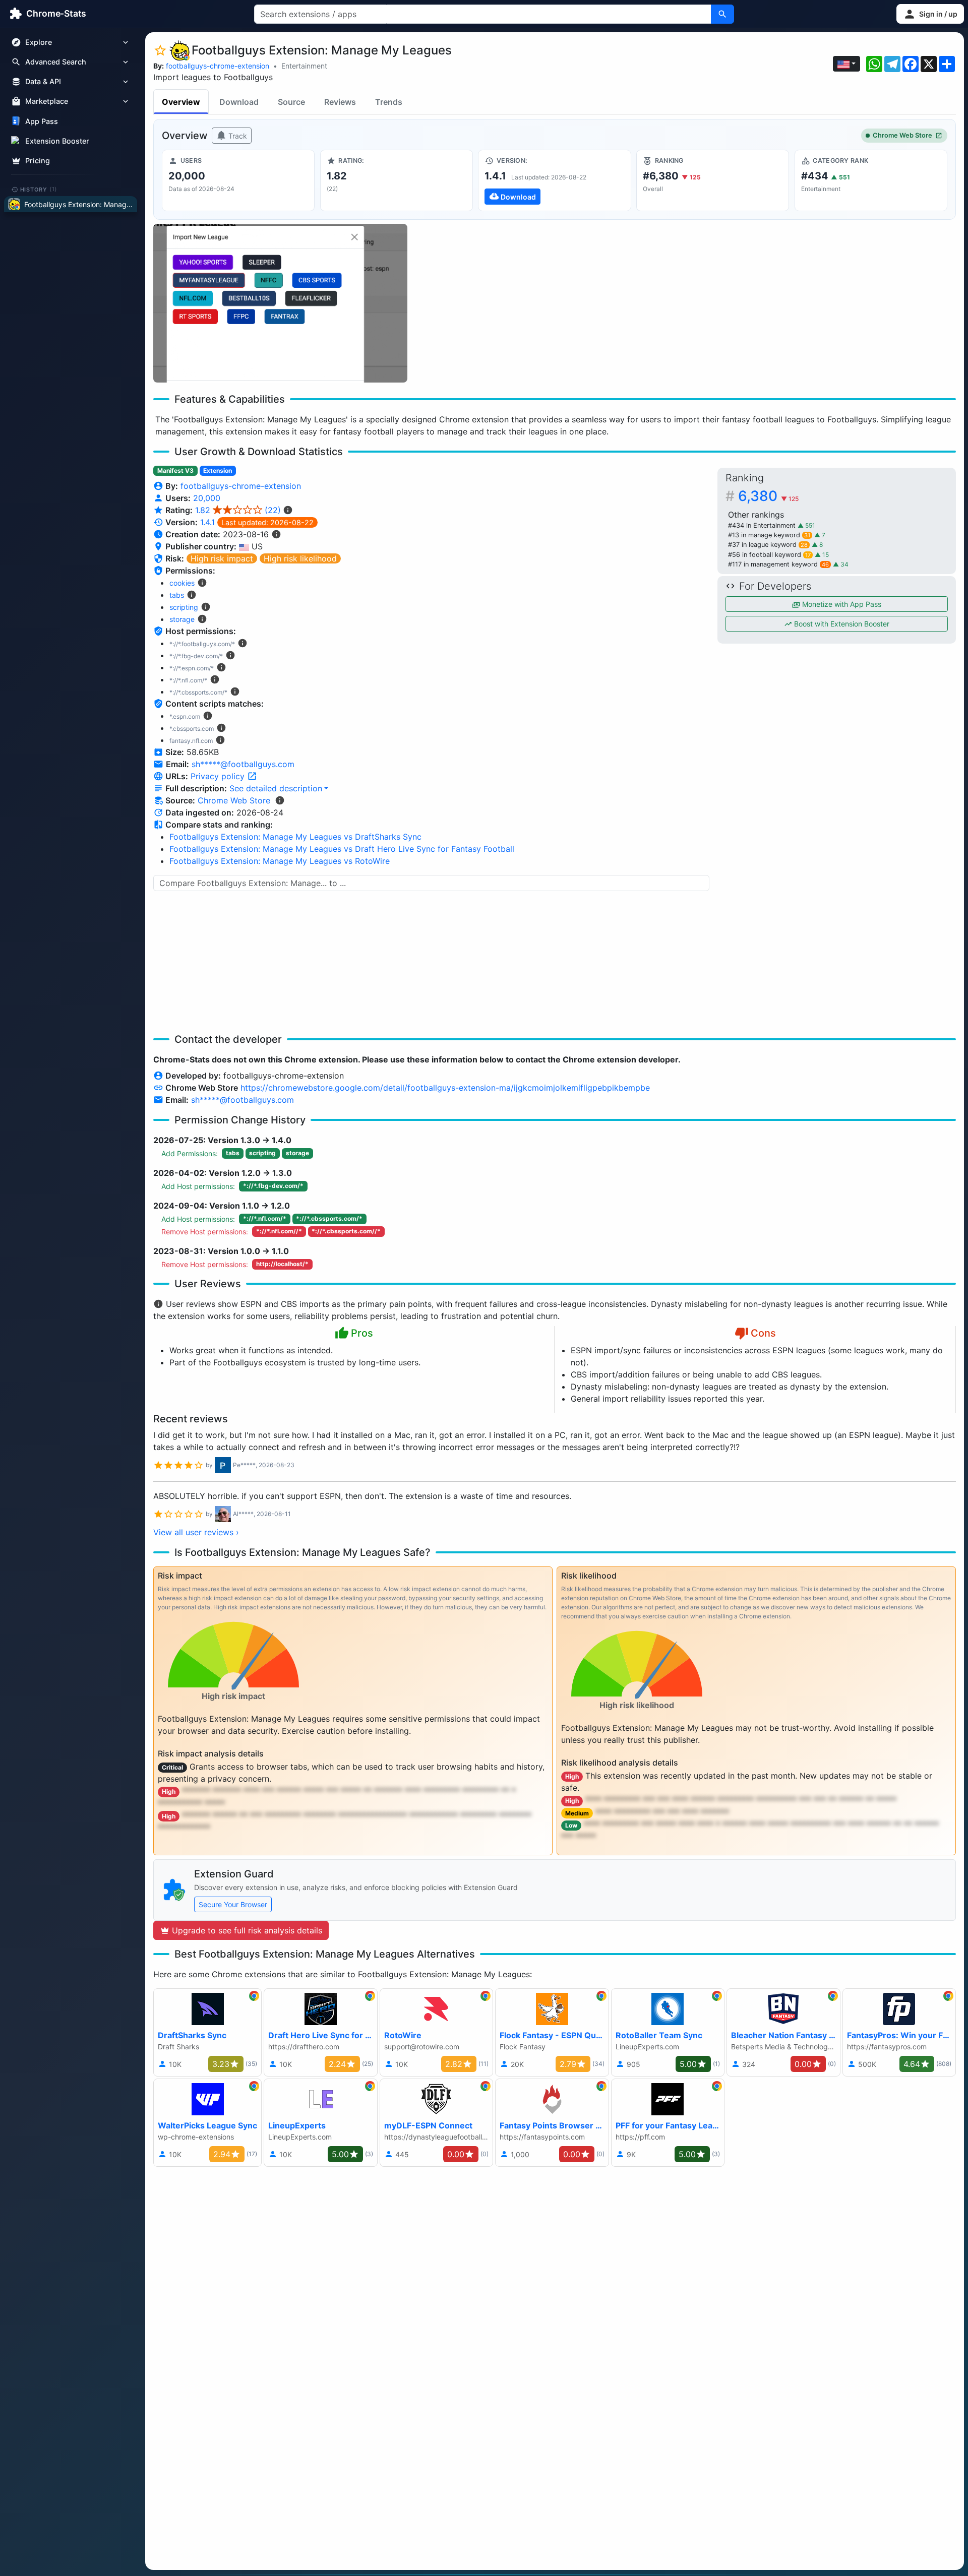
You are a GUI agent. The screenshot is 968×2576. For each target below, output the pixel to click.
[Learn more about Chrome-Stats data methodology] (280, 800)
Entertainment (304, 66)
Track (237, 136)
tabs (177, 595)
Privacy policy (219, 776)
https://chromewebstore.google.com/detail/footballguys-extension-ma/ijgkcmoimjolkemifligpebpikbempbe (445, 1088)
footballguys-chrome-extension (218, 66)
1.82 (238, 510)
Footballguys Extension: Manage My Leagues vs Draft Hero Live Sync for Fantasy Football (342, 849)
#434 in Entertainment (763, 525)
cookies (182, 583)
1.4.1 (207, 522)
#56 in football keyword (769, 555)
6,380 (768, 496)
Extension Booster (57, 141)
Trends (389, 102)
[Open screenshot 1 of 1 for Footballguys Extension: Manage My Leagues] (280, 303)
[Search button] (722, 14)
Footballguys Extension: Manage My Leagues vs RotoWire (280, 861)
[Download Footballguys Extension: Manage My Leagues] (554, 180)
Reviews (340, 102)
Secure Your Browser (233, 1904)
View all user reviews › (196, 1532)
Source (291, 102)
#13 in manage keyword (769, 535)
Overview (181, 102)
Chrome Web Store (902, 135)
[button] (930, 14)
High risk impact (222, 558)
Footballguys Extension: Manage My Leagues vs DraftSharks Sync (295, 837)
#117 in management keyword (778, 564)
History (39, 189)
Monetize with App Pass (841, 604)
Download (239, 102)
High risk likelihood (300, 558)
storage (182, 619)
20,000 (207, 498)
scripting (184, 607)
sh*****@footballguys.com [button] (243, 764)
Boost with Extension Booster (841, 624)
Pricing (38, 161)
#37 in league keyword (768, 545)
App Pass (42, 121)
